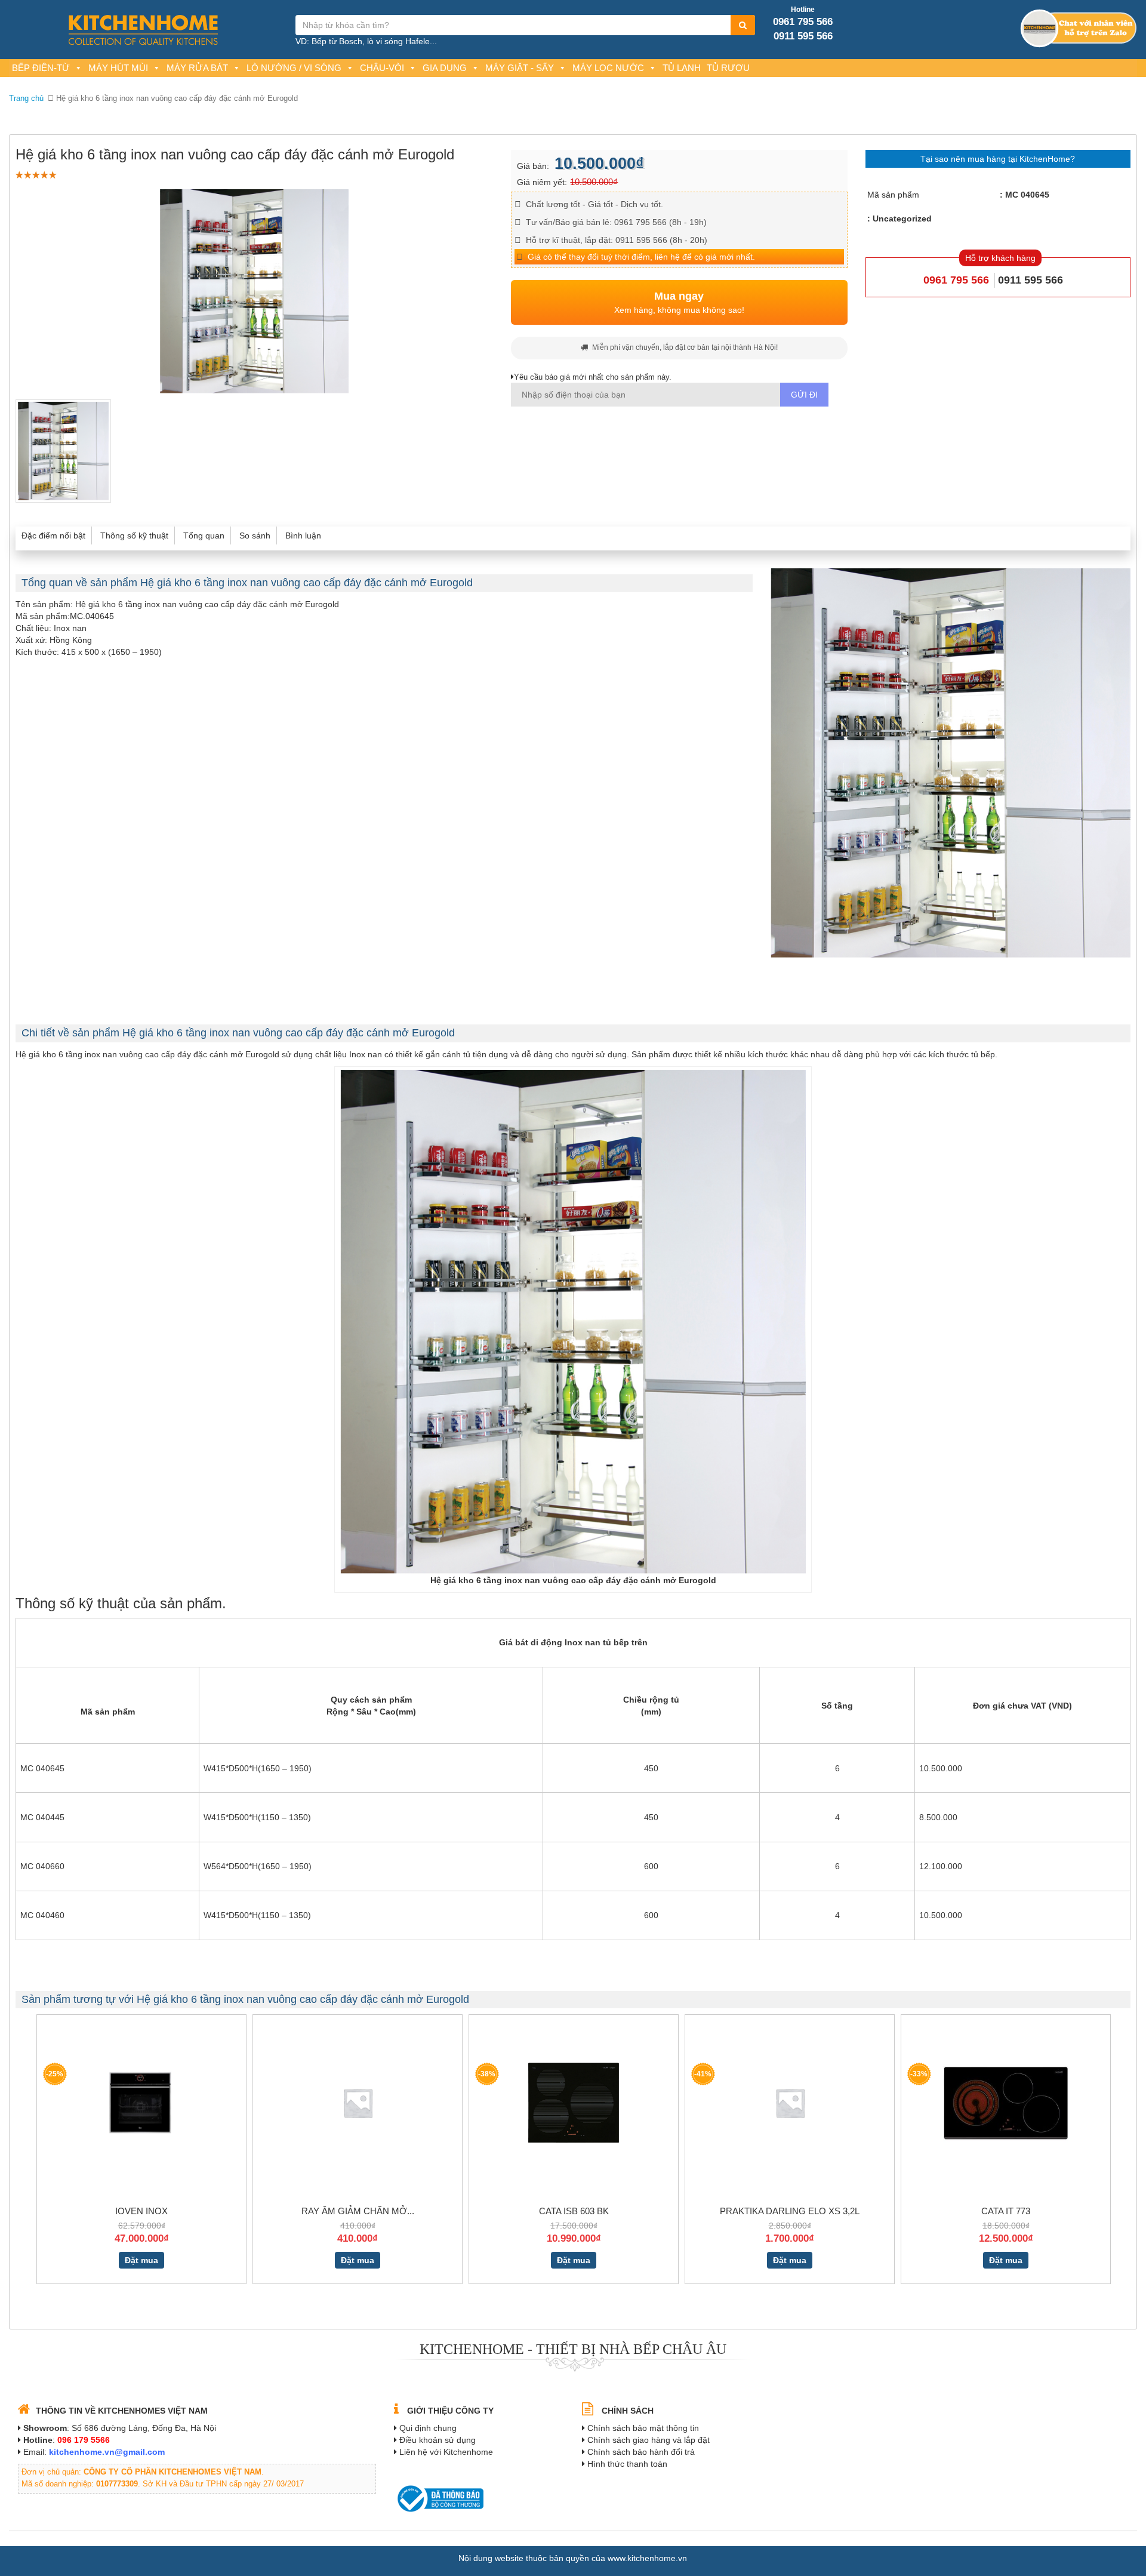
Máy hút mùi (118, 68)
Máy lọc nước (608, 68)
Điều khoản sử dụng (438, 2440)
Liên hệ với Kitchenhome (446, 2452)
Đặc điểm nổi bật (53, 535)
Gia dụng (445, 68)
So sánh (255, 535)
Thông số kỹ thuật (134, 535)
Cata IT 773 (1006, 2211)
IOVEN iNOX (141, 2211)
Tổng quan (204, 535)
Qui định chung (428, 2428)
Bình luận (303, 535)
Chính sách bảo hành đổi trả (641, 2452)
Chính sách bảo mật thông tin (643, 2428)
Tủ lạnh (682, 68)
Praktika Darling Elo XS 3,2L (790, 2211)
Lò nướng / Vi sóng (294, 68)
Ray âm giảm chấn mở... (358, 2211)
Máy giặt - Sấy (520, 68)
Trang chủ (26, 98)
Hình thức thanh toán (627, 2464)
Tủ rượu (728, 68)
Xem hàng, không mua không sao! (679, 303)
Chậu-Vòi (382, 68)
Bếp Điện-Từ (41, 68)
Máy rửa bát (197, 68)
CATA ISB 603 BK (574, 2211)
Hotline (803, 10)
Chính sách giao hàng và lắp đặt (649, 2440)
